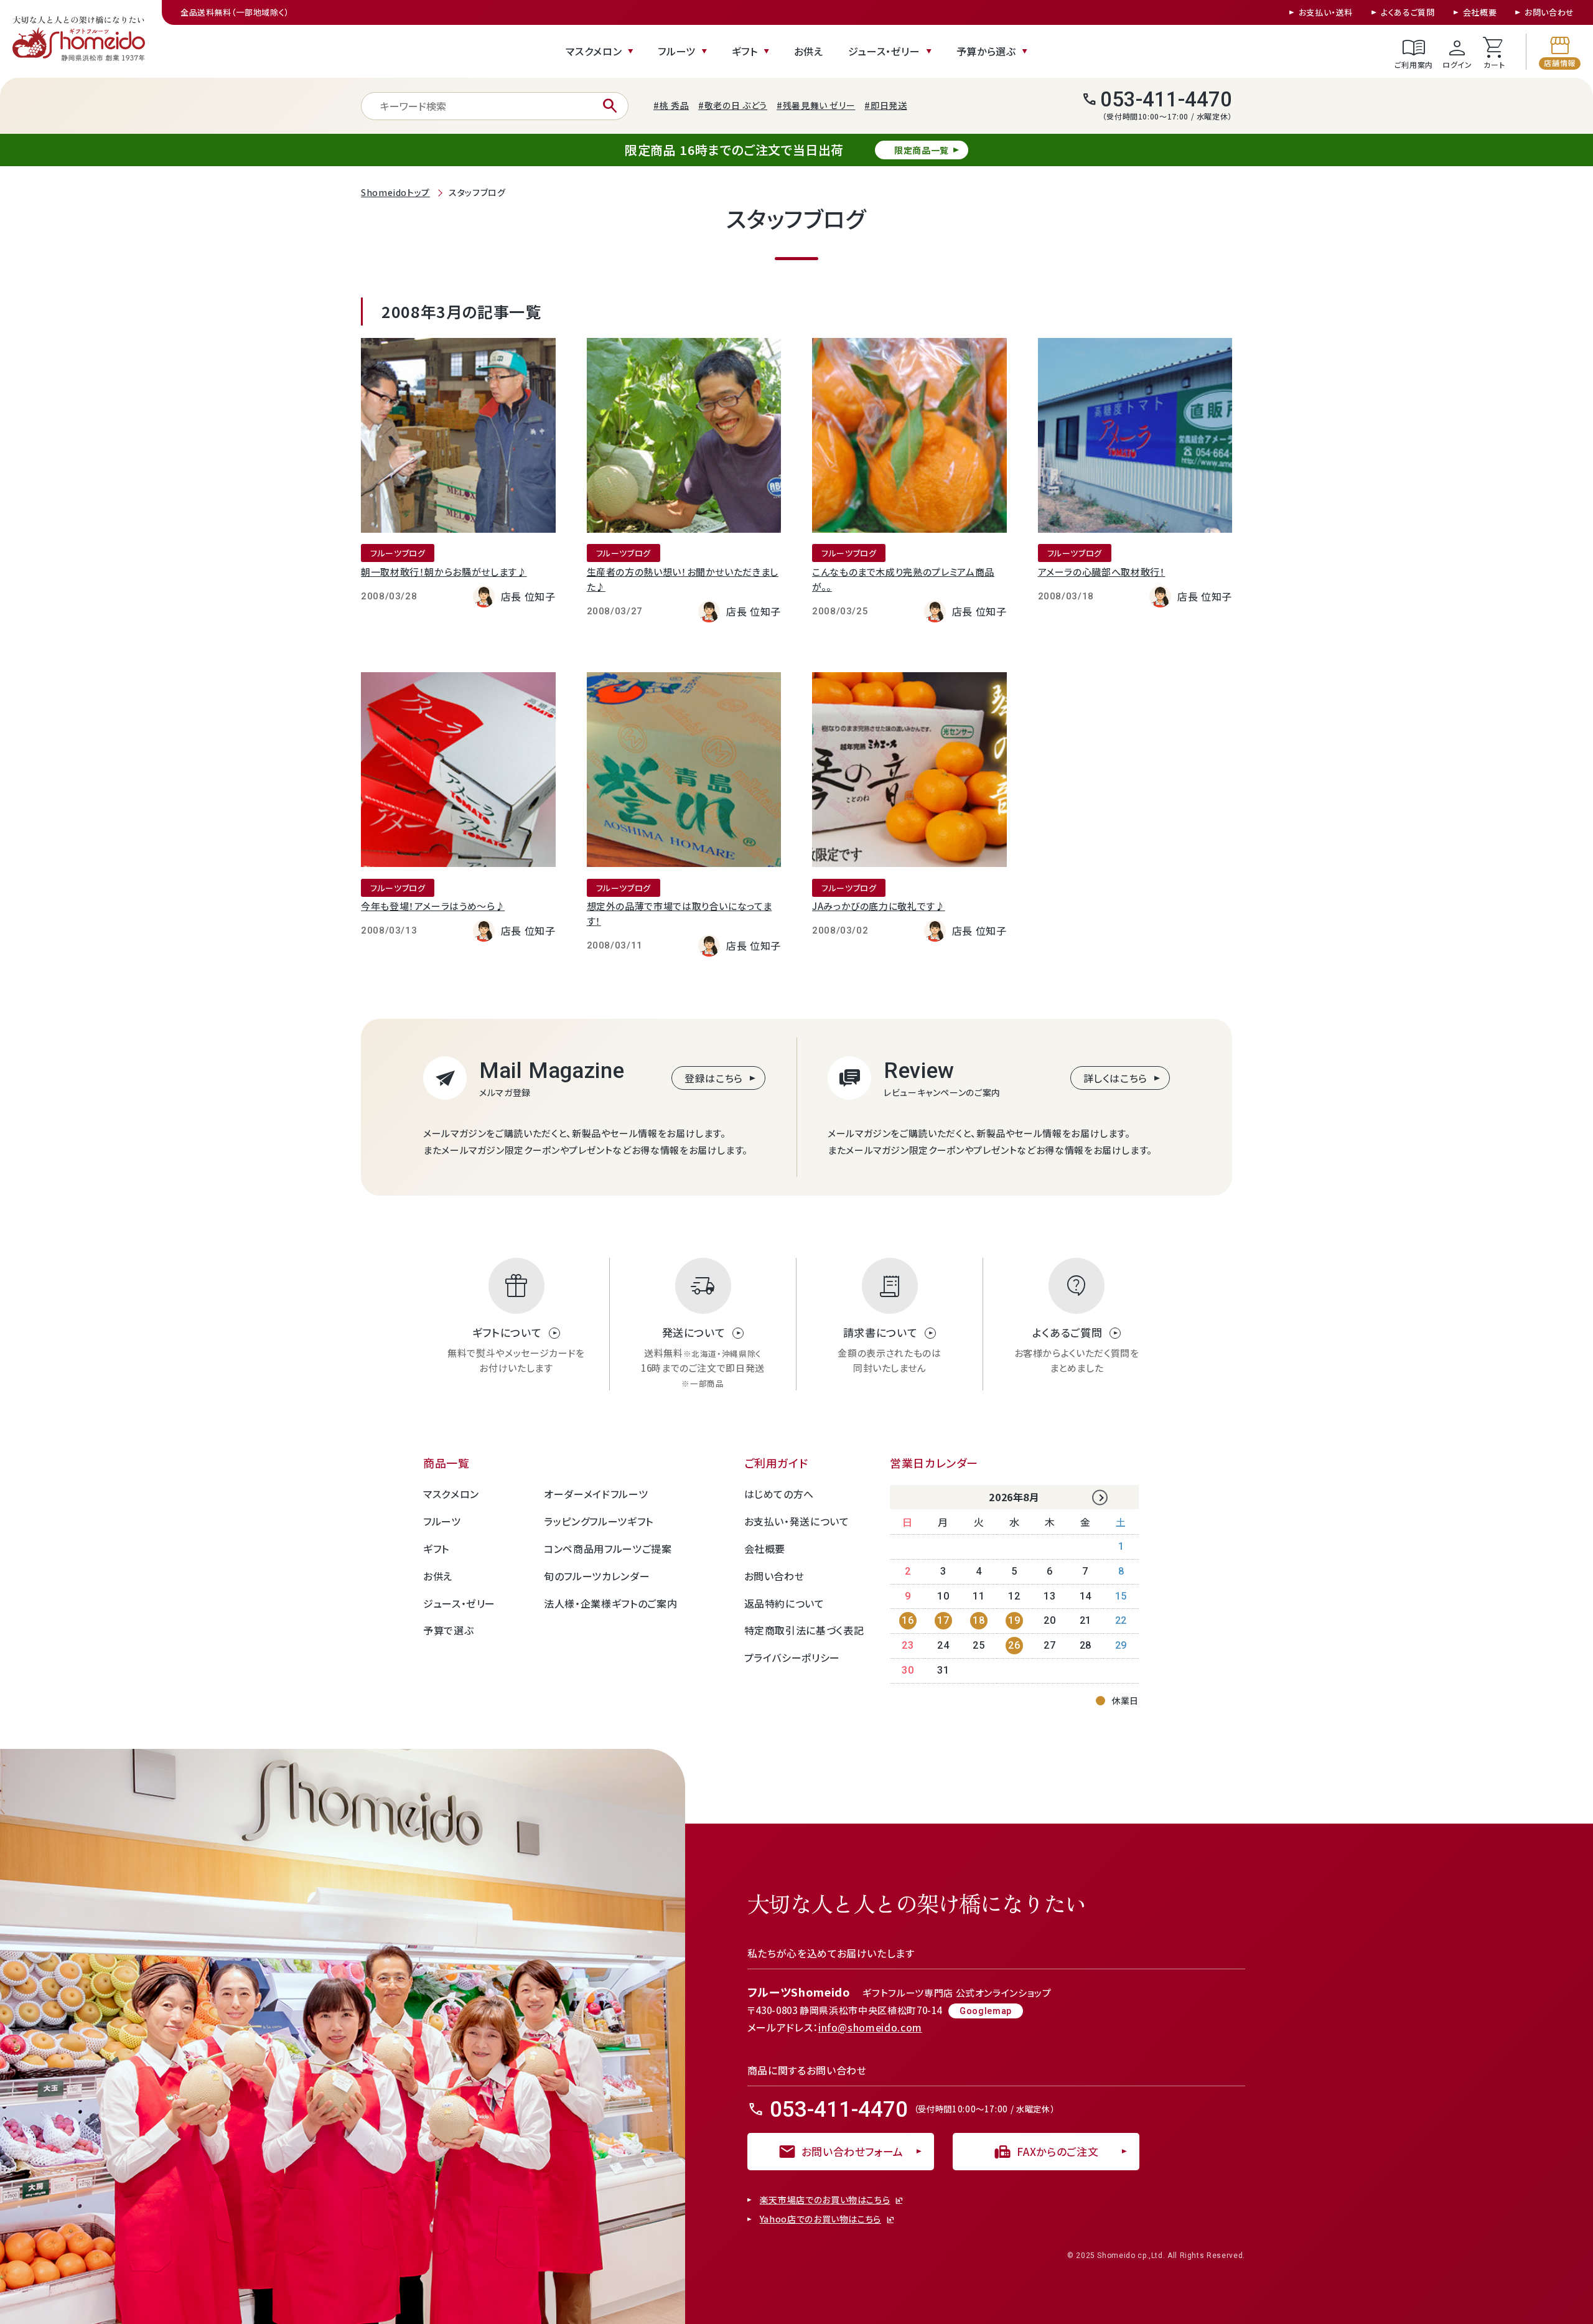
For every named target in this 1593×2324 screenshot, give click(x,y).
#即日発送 (885, 105)
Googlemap (986, 2011)
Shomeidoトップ (395, 192)
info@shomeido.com (870, 2027)
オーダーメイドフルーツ (596, 1494)
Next (1100, 1498)
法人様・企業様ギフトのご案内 (610, 1603)
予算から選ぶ (986, 51)
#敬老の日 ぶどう (733, 105)
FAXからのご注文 (1046, 2152)
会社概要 (1480, 12)
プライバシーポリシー (792, 1657)
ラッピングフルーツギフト (599, 1521)
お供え (809, 51)
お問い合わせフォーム (841, 2152)
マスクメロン (594, 51)
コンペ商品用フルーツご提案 (608, 1549)
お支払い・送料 (1326, 12)
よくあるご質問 (1408, 12)
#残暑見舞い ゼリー (816, 105)
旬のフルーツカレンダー (597, 1576)
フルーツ (677, 51)
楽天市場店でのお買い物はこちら (825, 2200)
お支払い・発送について (797, 1521)
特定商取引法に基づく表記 (804, 1630)
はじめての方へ (779, 1494)
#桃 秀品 (671, 105)
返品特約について (784, 1603)
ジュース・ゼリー (884, 51)
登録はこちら (714, 1078)
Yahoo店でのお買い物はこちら (820, 2219)
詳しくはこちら (1115, 1078)
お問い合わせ (1549, 12)
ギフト (745, 51)
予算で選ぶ (448, 1630)
